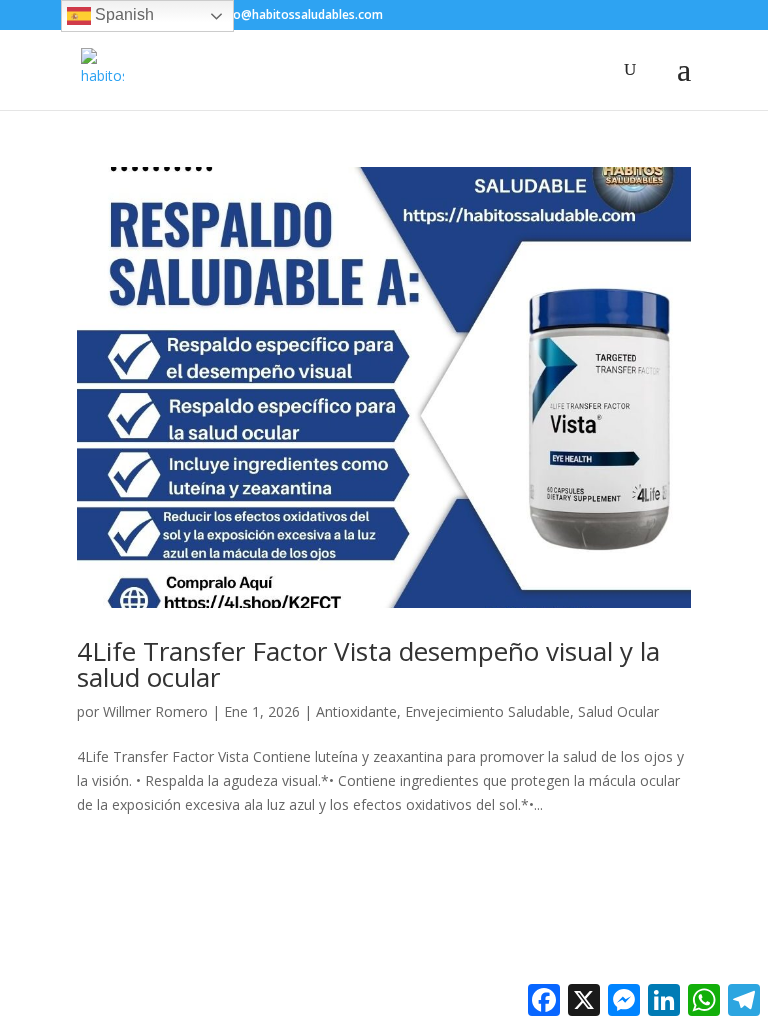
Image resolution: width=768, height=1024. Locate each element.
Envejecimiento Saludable (487, 711)
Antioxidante (356, 711)
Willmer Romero (155, 711)
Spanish (122, 14)
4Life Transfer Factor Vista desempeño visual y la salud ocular (368, 664)
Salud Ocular (618, 711)
